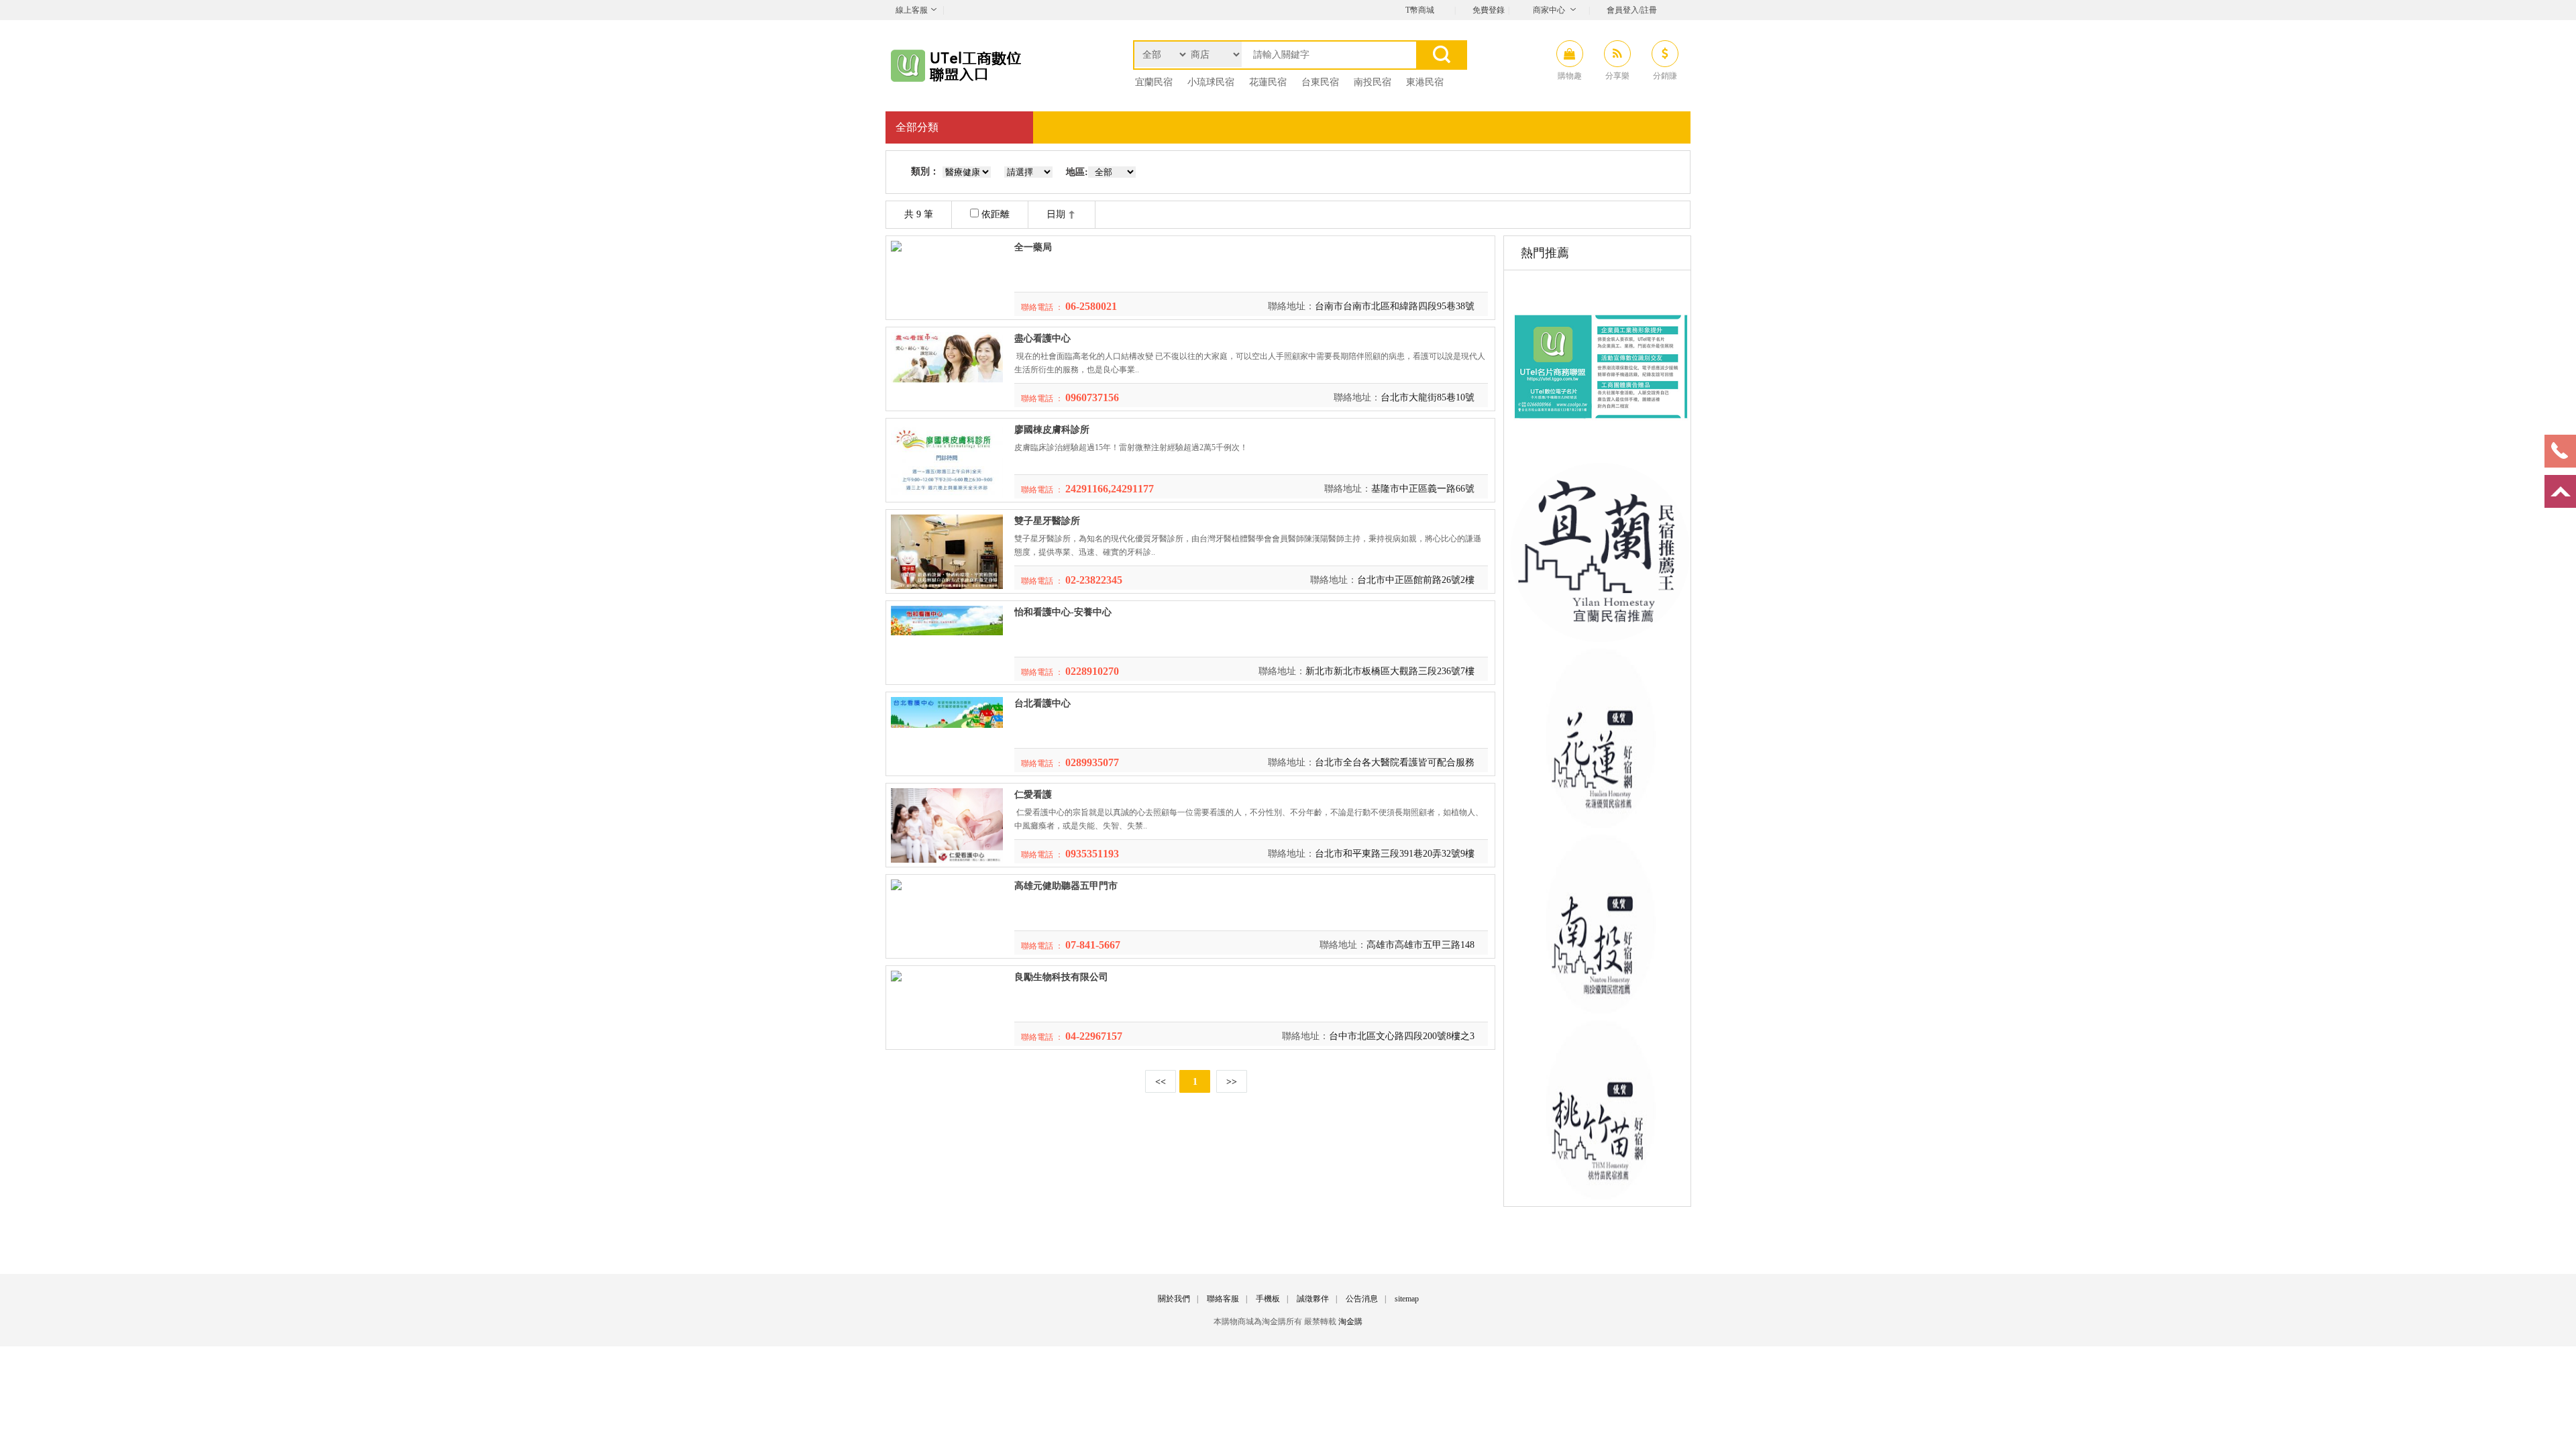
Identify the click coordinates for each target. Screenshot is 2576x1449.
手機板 (1268, 1299)
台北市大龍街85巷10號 (1428, 397)
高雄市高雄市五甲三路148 (1420, 945)
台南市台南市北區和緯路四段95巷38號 (1395, 306)
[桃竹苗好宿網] (1600, 1196)
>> (1232, 1082)
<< (1161, 1082)
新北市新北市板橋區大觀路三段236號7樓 (1390, 671)
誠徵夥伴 (1313, 1299)
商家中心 (1549, 10)
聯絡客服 (1223, 1299)
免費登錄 (1489, 10)
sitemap (1407, 1299)
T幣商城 (1420, 10)
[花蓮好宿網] (1600, 825)
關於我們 (1174, 1299)
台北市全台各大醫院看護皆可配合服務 (1395, 762)
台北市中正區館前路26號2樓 (1416, 580)
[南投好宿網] (1600, 1011)
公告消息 (1362, 1299)
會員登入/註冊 (1632, 10)
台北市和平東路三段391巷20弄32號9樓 (1395, 854)
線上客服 (912, 10)
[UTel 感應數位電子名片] (1600, 453)
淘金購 (1350, 1322)
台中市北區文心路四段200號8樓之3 (1402, 1036)
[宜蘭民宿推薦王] (1600, 639)
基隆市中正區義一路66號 (1423, 489)
